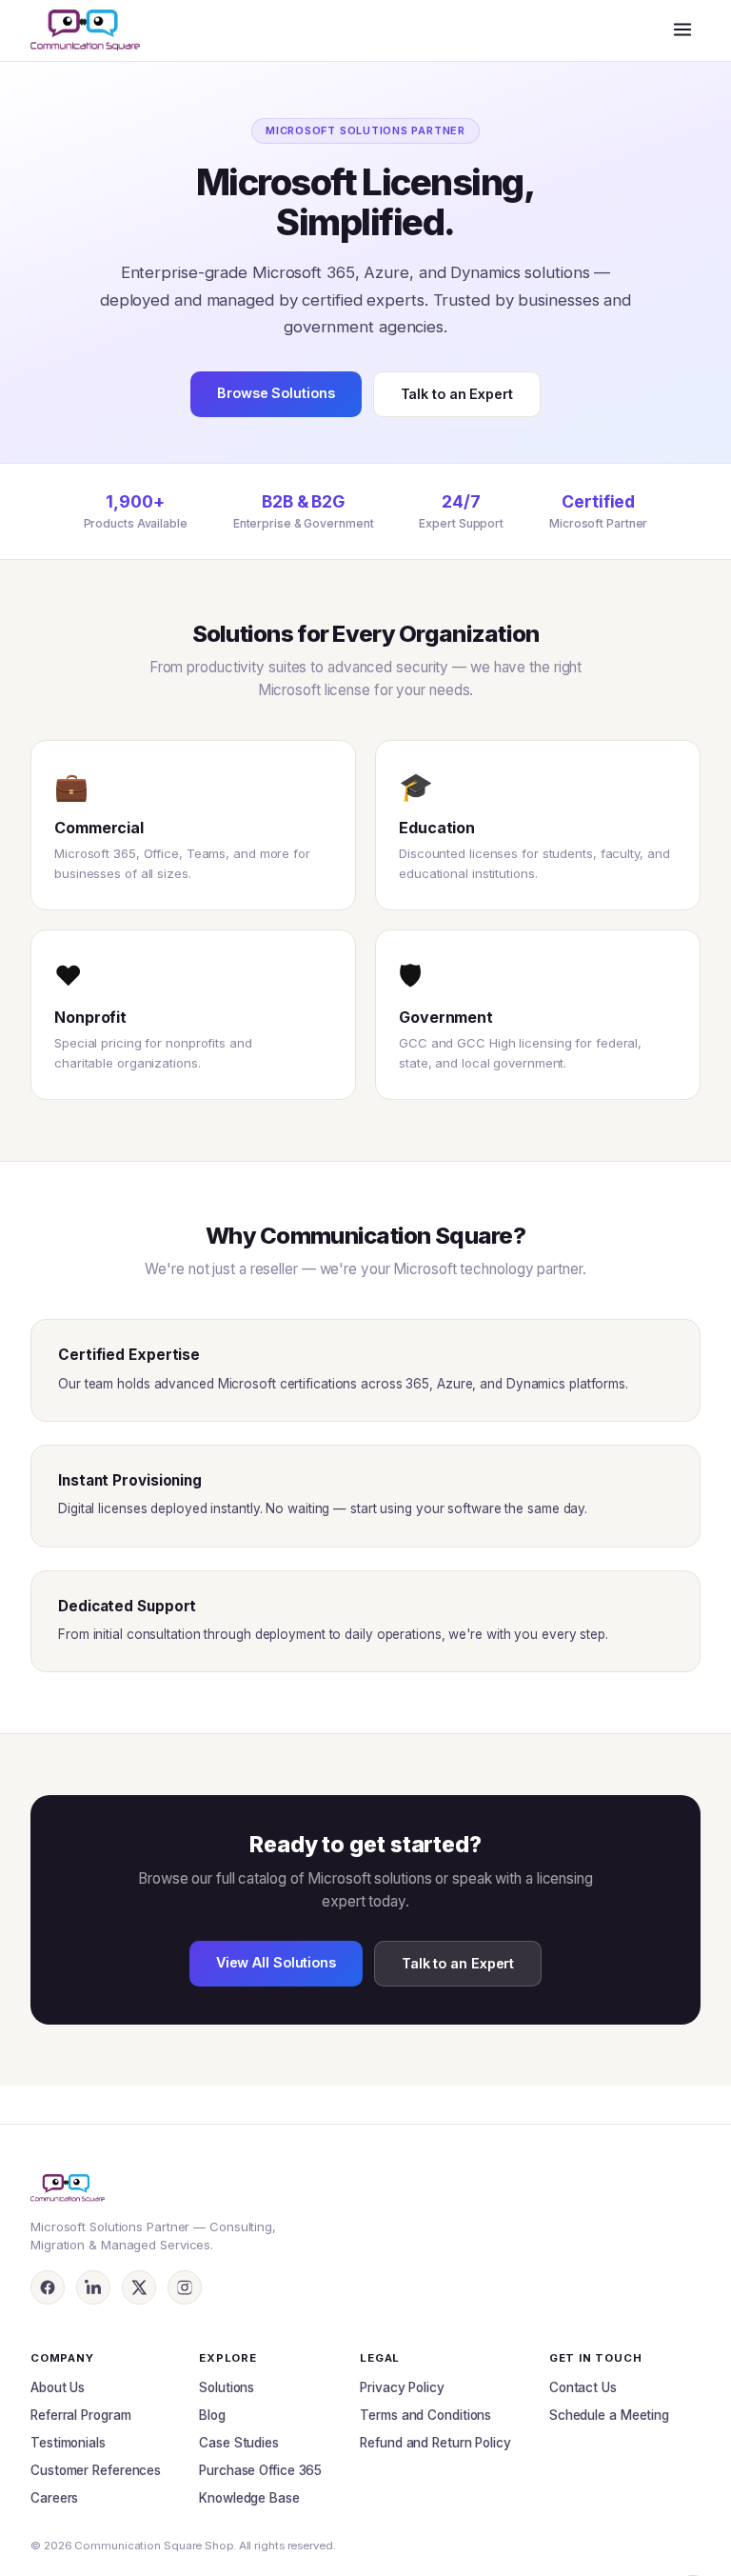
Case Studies (239, 2443)
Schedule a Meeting (609, 2415)
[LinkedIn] (93, 2287)
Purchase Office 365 (260, 2470)
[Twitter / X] (139, 2287)
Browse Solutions (276, 393)
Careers (54, 2498)
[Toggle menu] (682, 31)
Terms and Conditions (425, 2415)
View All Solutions (276, 1962)
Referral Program (80, 2415)
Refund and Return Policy (435, 2443)
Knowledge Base (249, 2498)
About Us (58, 2387)
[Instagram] (185, 2287)
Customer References (96, 2470)
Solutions (227, 2387)
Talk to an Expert (457, 394)
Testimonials (68, 2443)
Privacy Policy (402, 2387)
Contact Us (583, 2387)
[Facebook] (48, 2287)
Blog (212, 2415)
